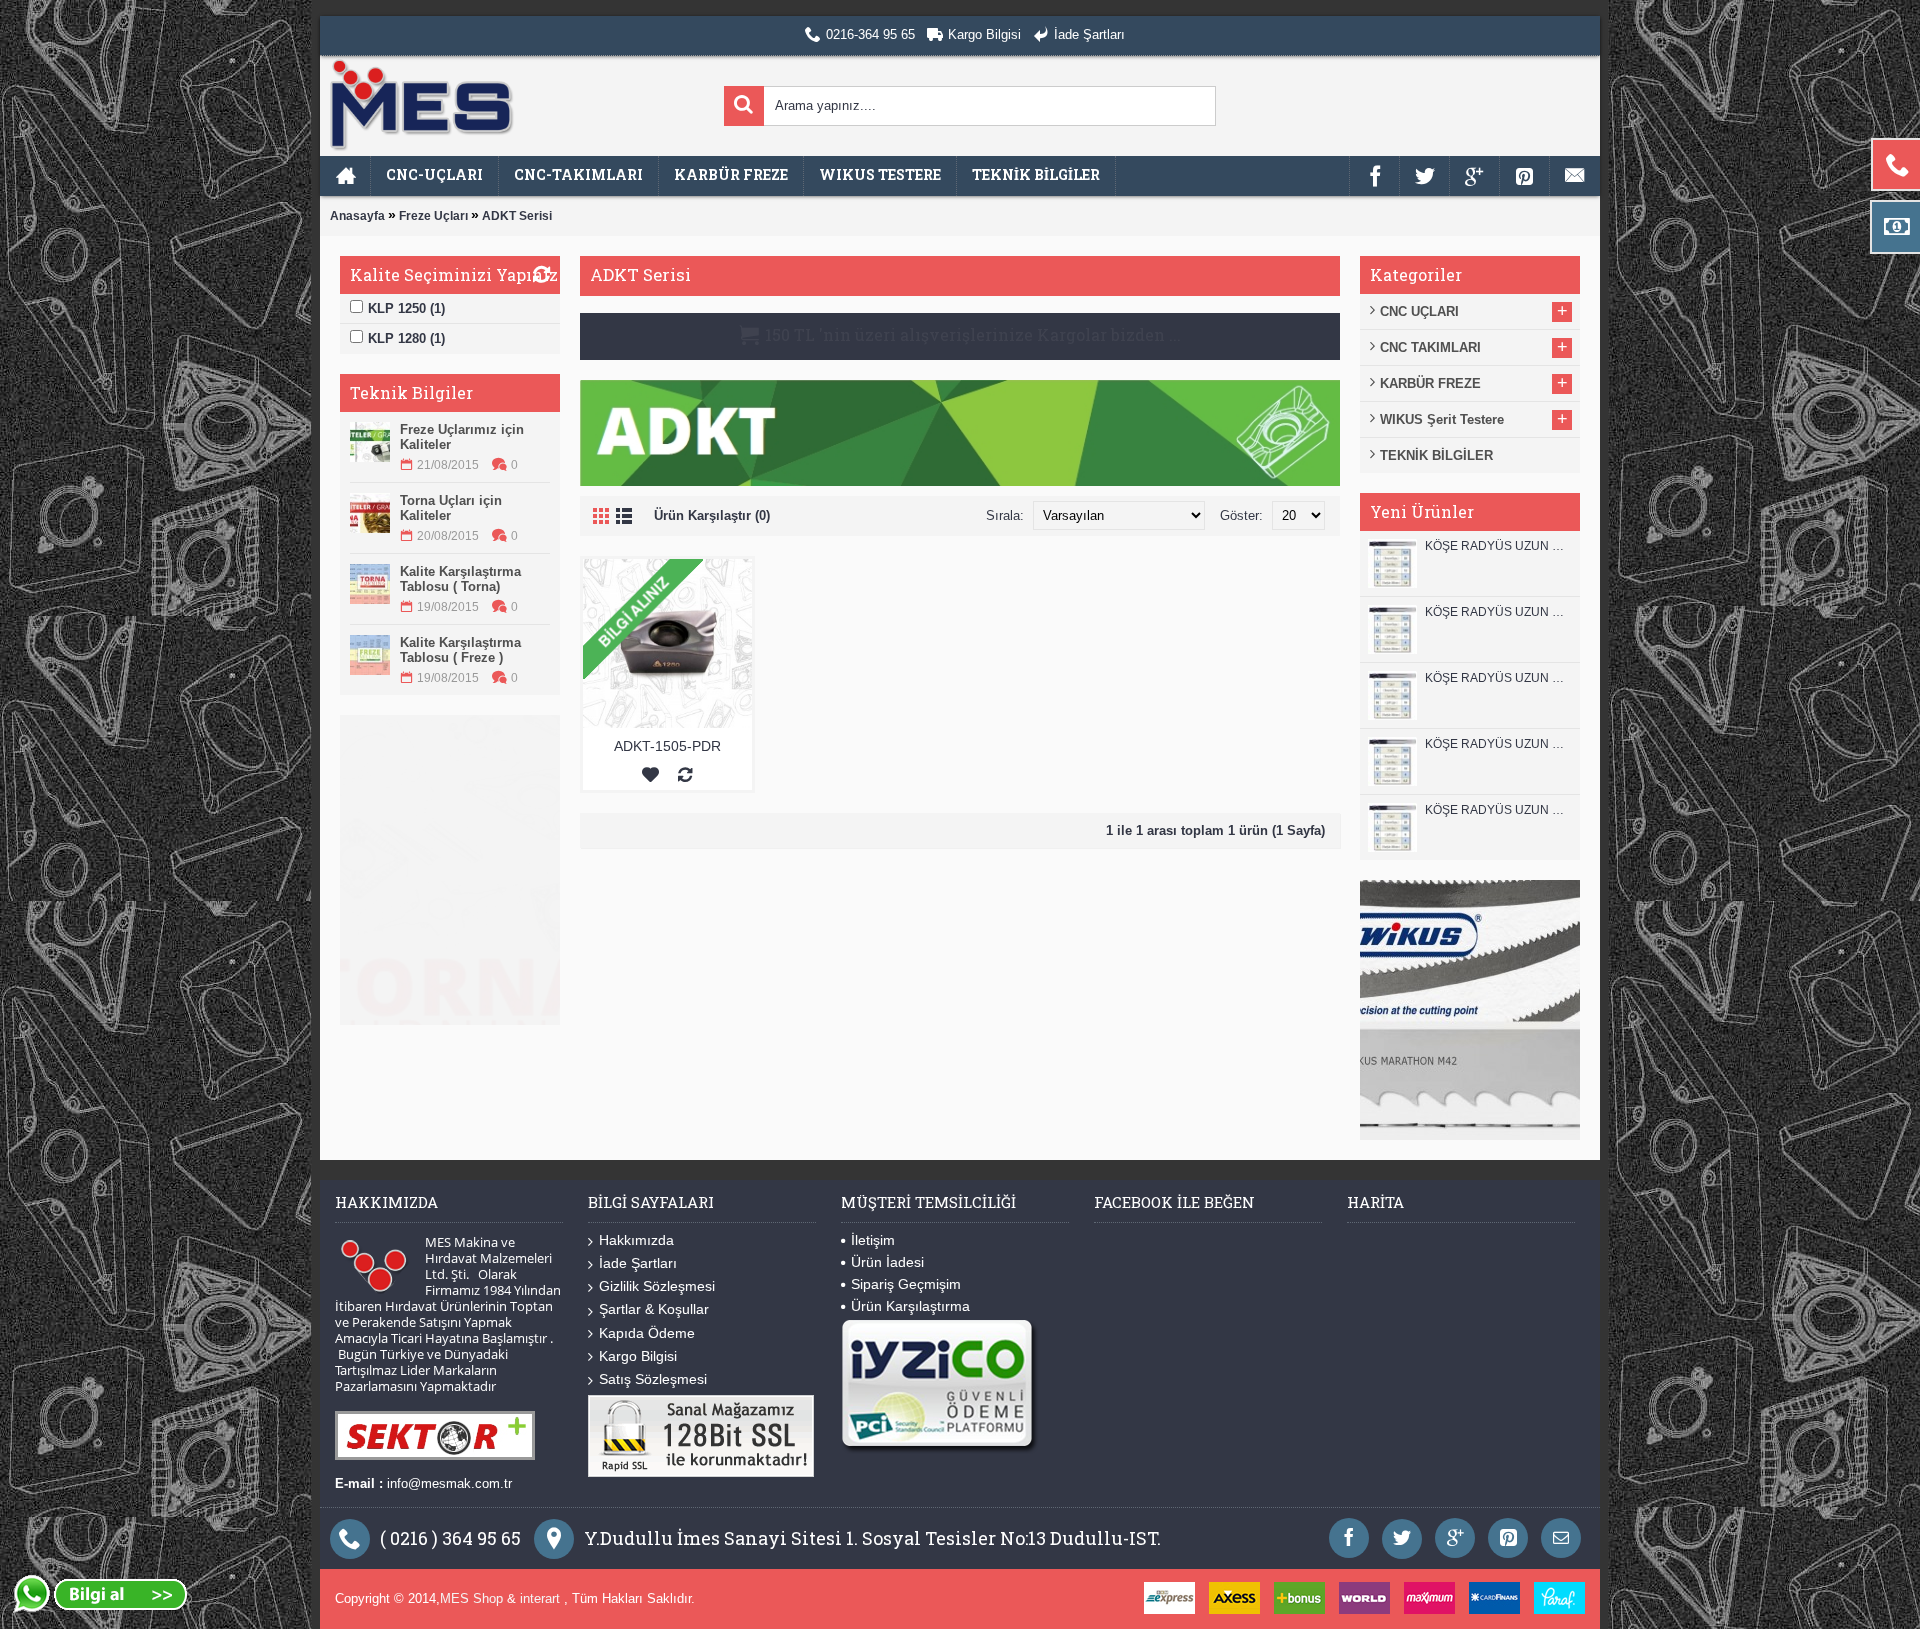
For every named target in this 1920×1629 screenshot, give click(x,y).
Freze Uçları (433, 216)
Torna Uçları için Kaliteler (451, 508)
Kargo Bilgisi (638, 1356)
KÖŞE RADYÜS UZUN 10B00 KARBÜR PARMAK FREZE (1497, 678)
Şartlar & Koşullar (654, 1309)
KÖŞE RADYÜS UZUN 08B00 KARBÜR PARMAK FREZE (1497, 810)
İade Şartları (638, 1263)
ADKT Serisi (517, 216)
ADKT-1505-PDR (667, 746)
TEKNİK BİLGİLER (1436, 455)
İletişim (873, 1240)
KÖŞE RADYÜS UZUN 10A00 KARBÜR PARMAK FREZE (1497, 744)
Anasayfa (357, 216)
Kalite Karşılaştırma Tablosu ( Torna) (460, 579)
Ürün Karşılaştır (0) (712, 515)
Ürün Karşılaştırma (910, 1306)
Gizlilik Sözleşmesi (657, 1286)
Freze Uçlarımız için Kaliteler (462, 437)
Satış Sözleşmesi (653, 1379)
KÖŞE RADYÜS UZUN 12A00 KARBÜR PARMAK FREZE (1497, 612)
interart (542, 1598)
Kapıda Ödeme (647, 1333)
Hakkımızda (636, 1240)
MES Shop (473, 1598)
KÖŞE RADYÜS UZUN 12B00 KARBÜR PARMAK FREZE (1497, 546)
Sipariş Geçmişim (906, 1284)
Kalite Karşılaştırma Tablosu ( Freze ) (460, 650)
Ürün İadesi (887, 1262)
